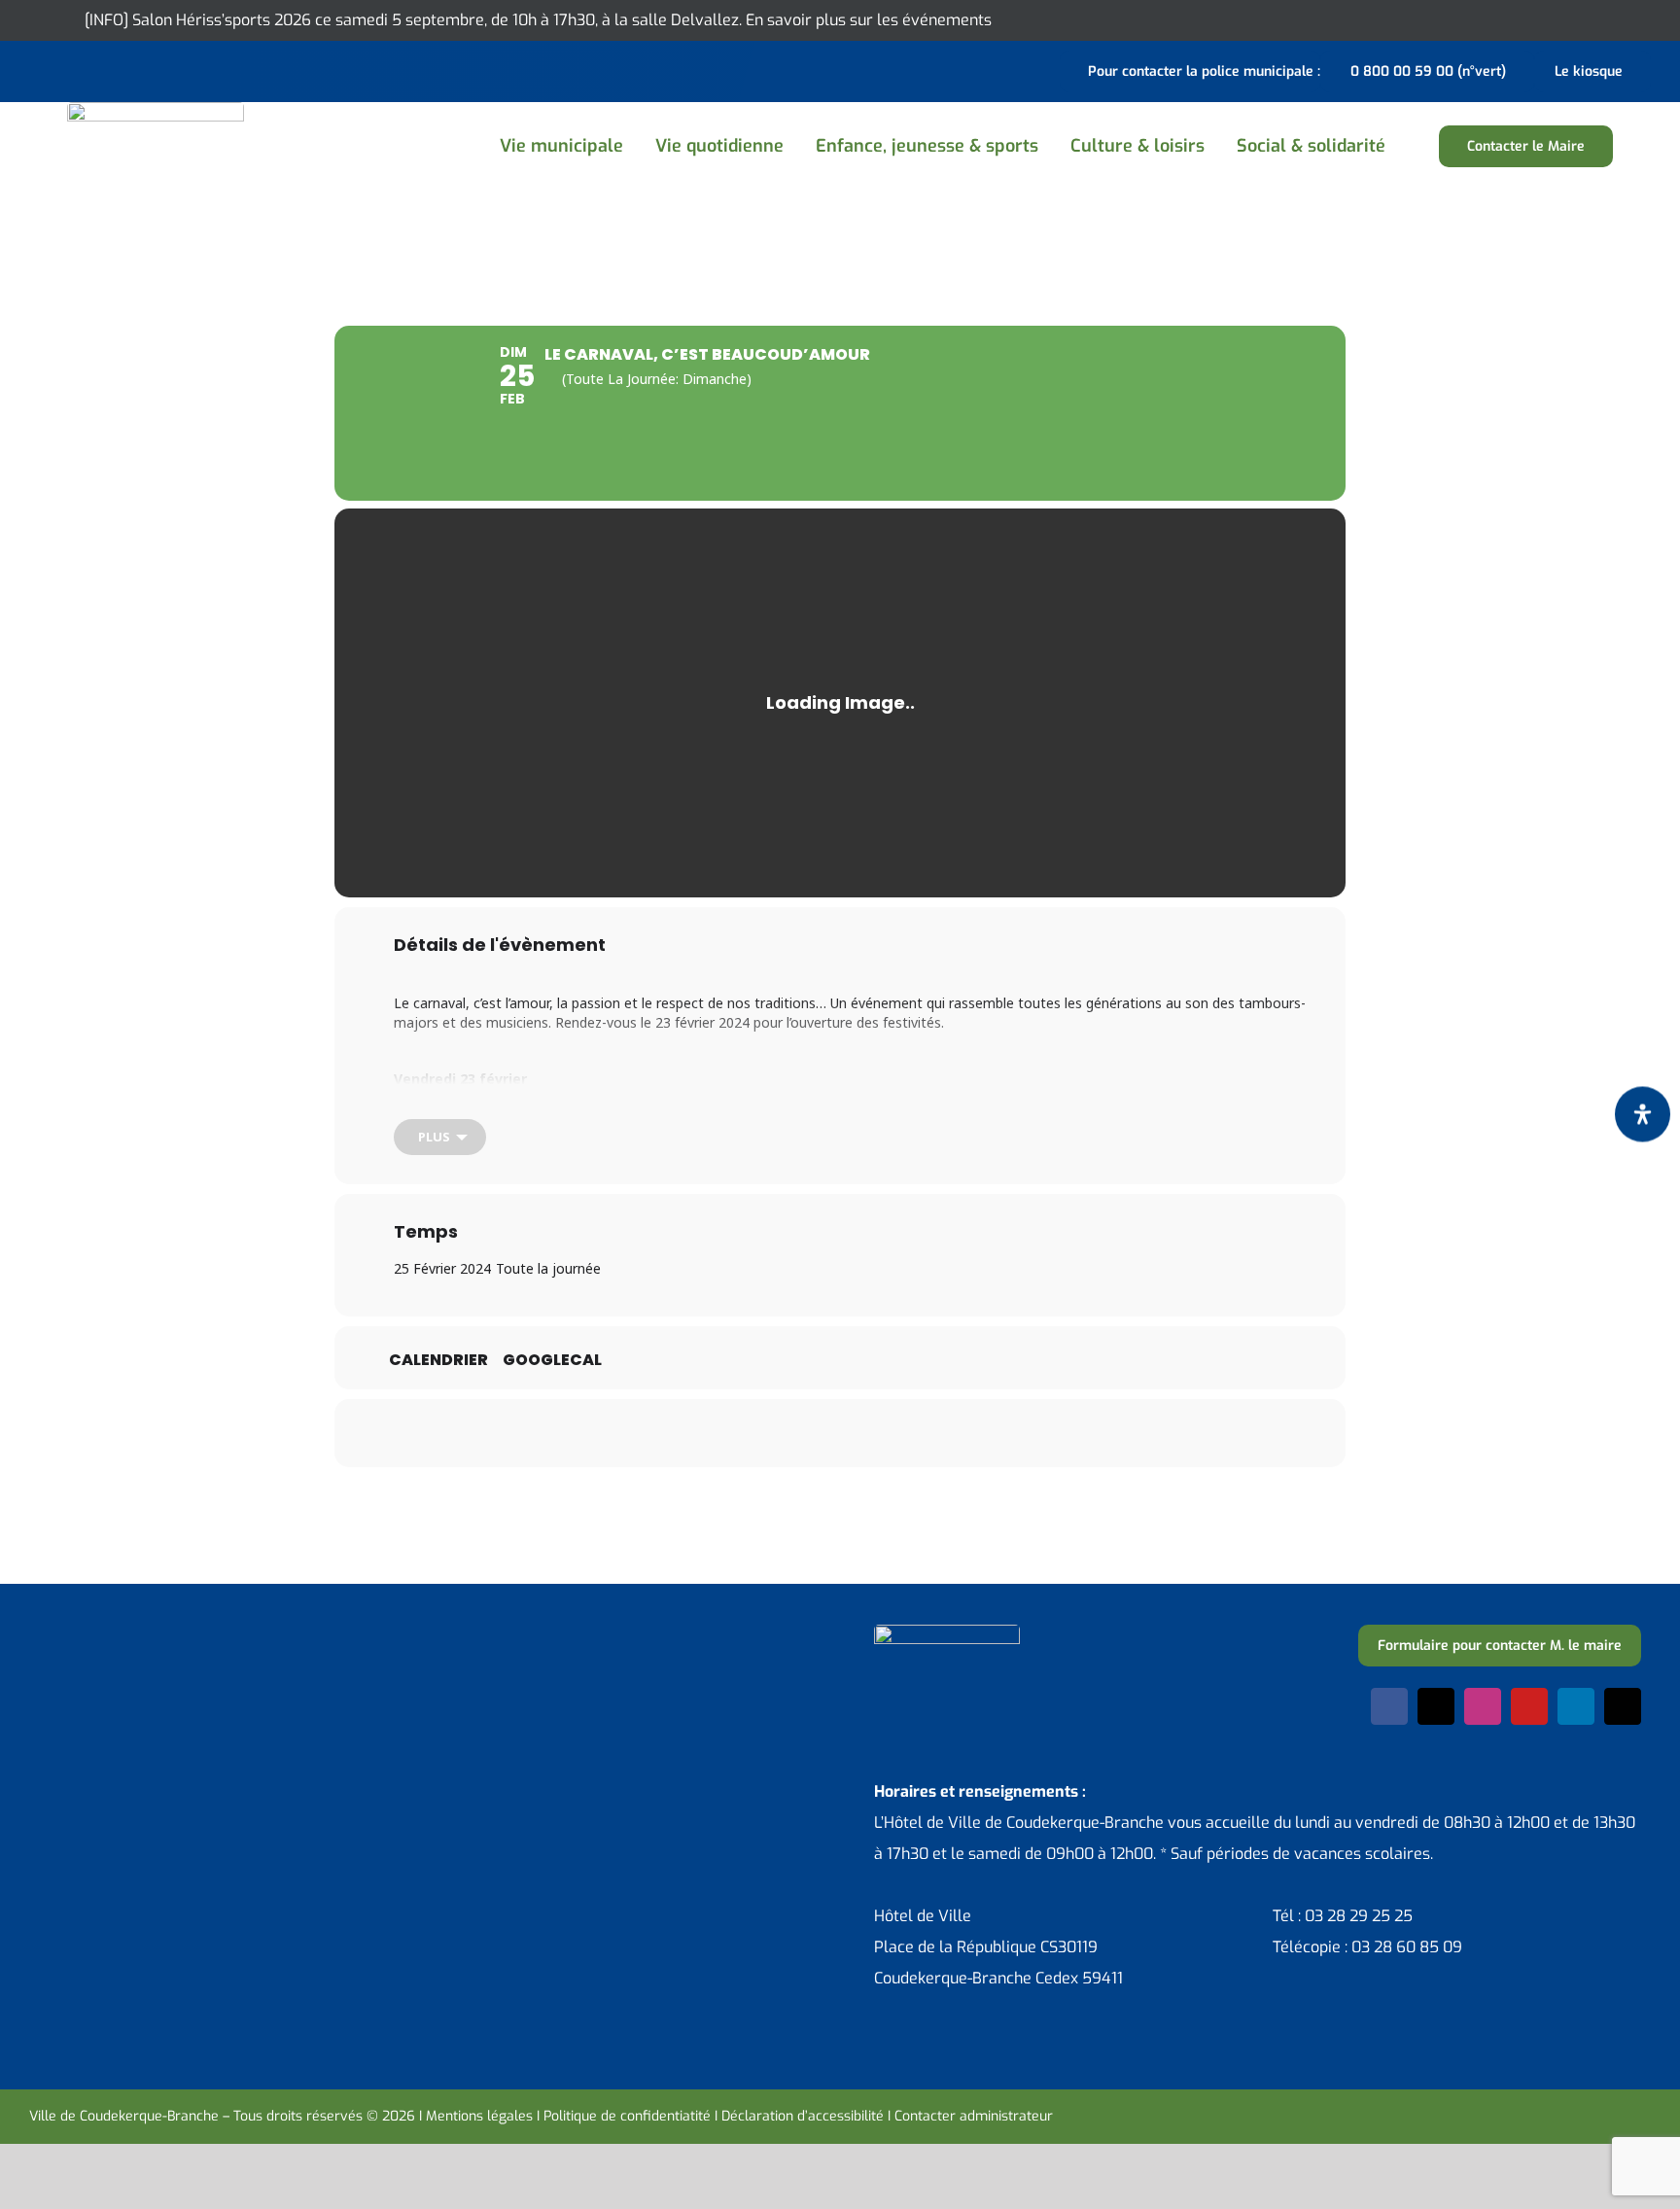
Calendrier (438, 1360)
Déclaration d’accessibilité (803, 2116)
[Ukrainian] (117, 69)
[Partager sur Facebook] (718, 1433)
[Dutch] (41, 69)
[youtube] (1529, 1706)
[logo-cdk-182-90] (156, 109)
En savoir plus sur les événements (869, 20)
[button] (1423, 146)
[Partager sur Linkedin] (816, 1433)
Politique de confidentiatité (627, 2116)
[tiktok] (1623, 1706)
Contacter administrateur (974, 2116)
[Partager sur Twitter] (767, 1433)
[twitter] (1436, 1706)
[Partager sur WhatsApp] (864, 1433)
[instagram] (1483, 1706)
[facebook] (1389, 1706)
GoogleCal (552, 1360)
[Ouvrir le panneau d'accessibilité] (1643, 1115)
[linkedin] (1576, 1706)
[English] (66, 69)
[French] (91, 69)
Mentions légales (479, 2116)
